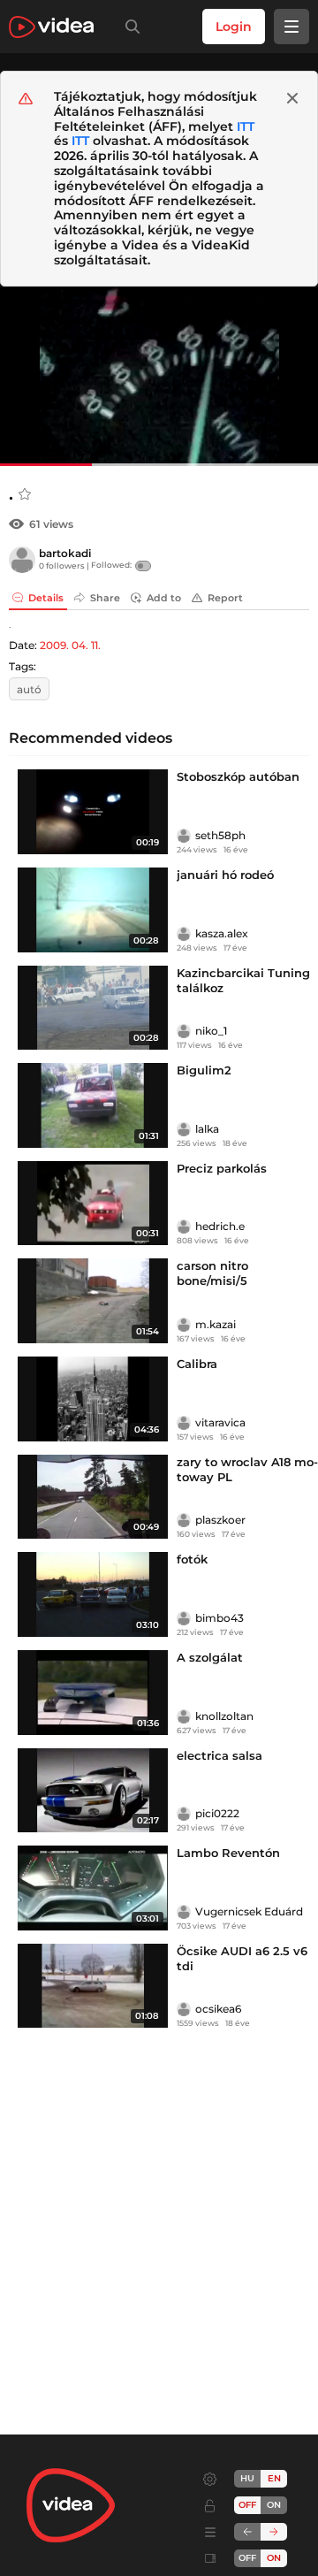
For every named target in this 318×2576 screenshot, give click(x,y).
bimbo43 (220, 1618)
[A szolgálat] (93, 1693)
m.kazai (216, 1324)
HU (247, 2478)
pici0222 (217, 1813)
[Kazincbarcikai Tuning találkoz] (93, 1008)
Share (105, 598)
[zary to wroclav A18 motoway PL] (93, 1497)
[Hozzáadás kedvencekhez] (25, 494)
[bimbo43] (184, 1618)
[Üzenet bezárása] (292, 98)
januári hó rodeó (225, 875)
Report (225, 598)
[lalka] (184, 1129)
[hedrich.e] (184, 1227)
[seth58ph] (184, 836)
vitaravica (220, 1422)
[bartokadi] (22, 560)
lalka (207, 1129)
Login (234, 27)
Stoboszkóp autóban (238, 776)
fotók (192, 1559)
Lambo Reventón (228, 1853)
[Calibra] (93, 1399)
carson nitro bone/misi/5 (212, 1273)
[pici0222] (184, 1814)
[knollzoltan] (184, 1716)
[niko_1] (184, 1031)
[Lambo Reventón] (93, 1888)
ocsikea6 (218, 2009)
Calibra (197, 1364)
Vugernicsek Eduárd (249, 1911)
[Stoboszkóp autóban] (93, 812)
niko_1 (211, 1031)
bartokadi (65, 553)
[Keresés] (129, 27)
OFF (247, 2558)
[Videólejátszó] (159, 376)
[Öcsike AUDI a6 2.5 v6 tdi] (93, 1986)
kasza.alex (222, 933)
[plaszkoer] (184, 1520)
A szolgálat (210, 1657)
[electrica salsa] (93, 1791)
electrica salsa (220, 1755)
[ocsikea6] (184, 2009)
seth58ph (220, 835)
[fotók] (93, 1594)
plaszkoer (220, 1520)
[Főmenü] (291, 27)
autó (29, 689)
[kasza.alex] (184, 934)
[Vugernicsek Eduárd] (184, 1912)
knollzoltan (224, 1716)
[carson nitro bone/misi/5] (93, 1301)
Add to (164, 598)
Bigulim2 (204, 1070)
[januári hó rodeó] (93, 910)
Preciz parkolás (222, 1168)
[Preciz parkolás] (93, 1204)
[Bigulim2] (93, 1105)
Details (46, 598)
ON (274, 2505)
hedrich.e (220, 1226)
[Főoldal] (51, 27)
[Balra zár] (247, 2532)
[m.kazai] (184, 1325)
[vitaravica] (184, 1423)
